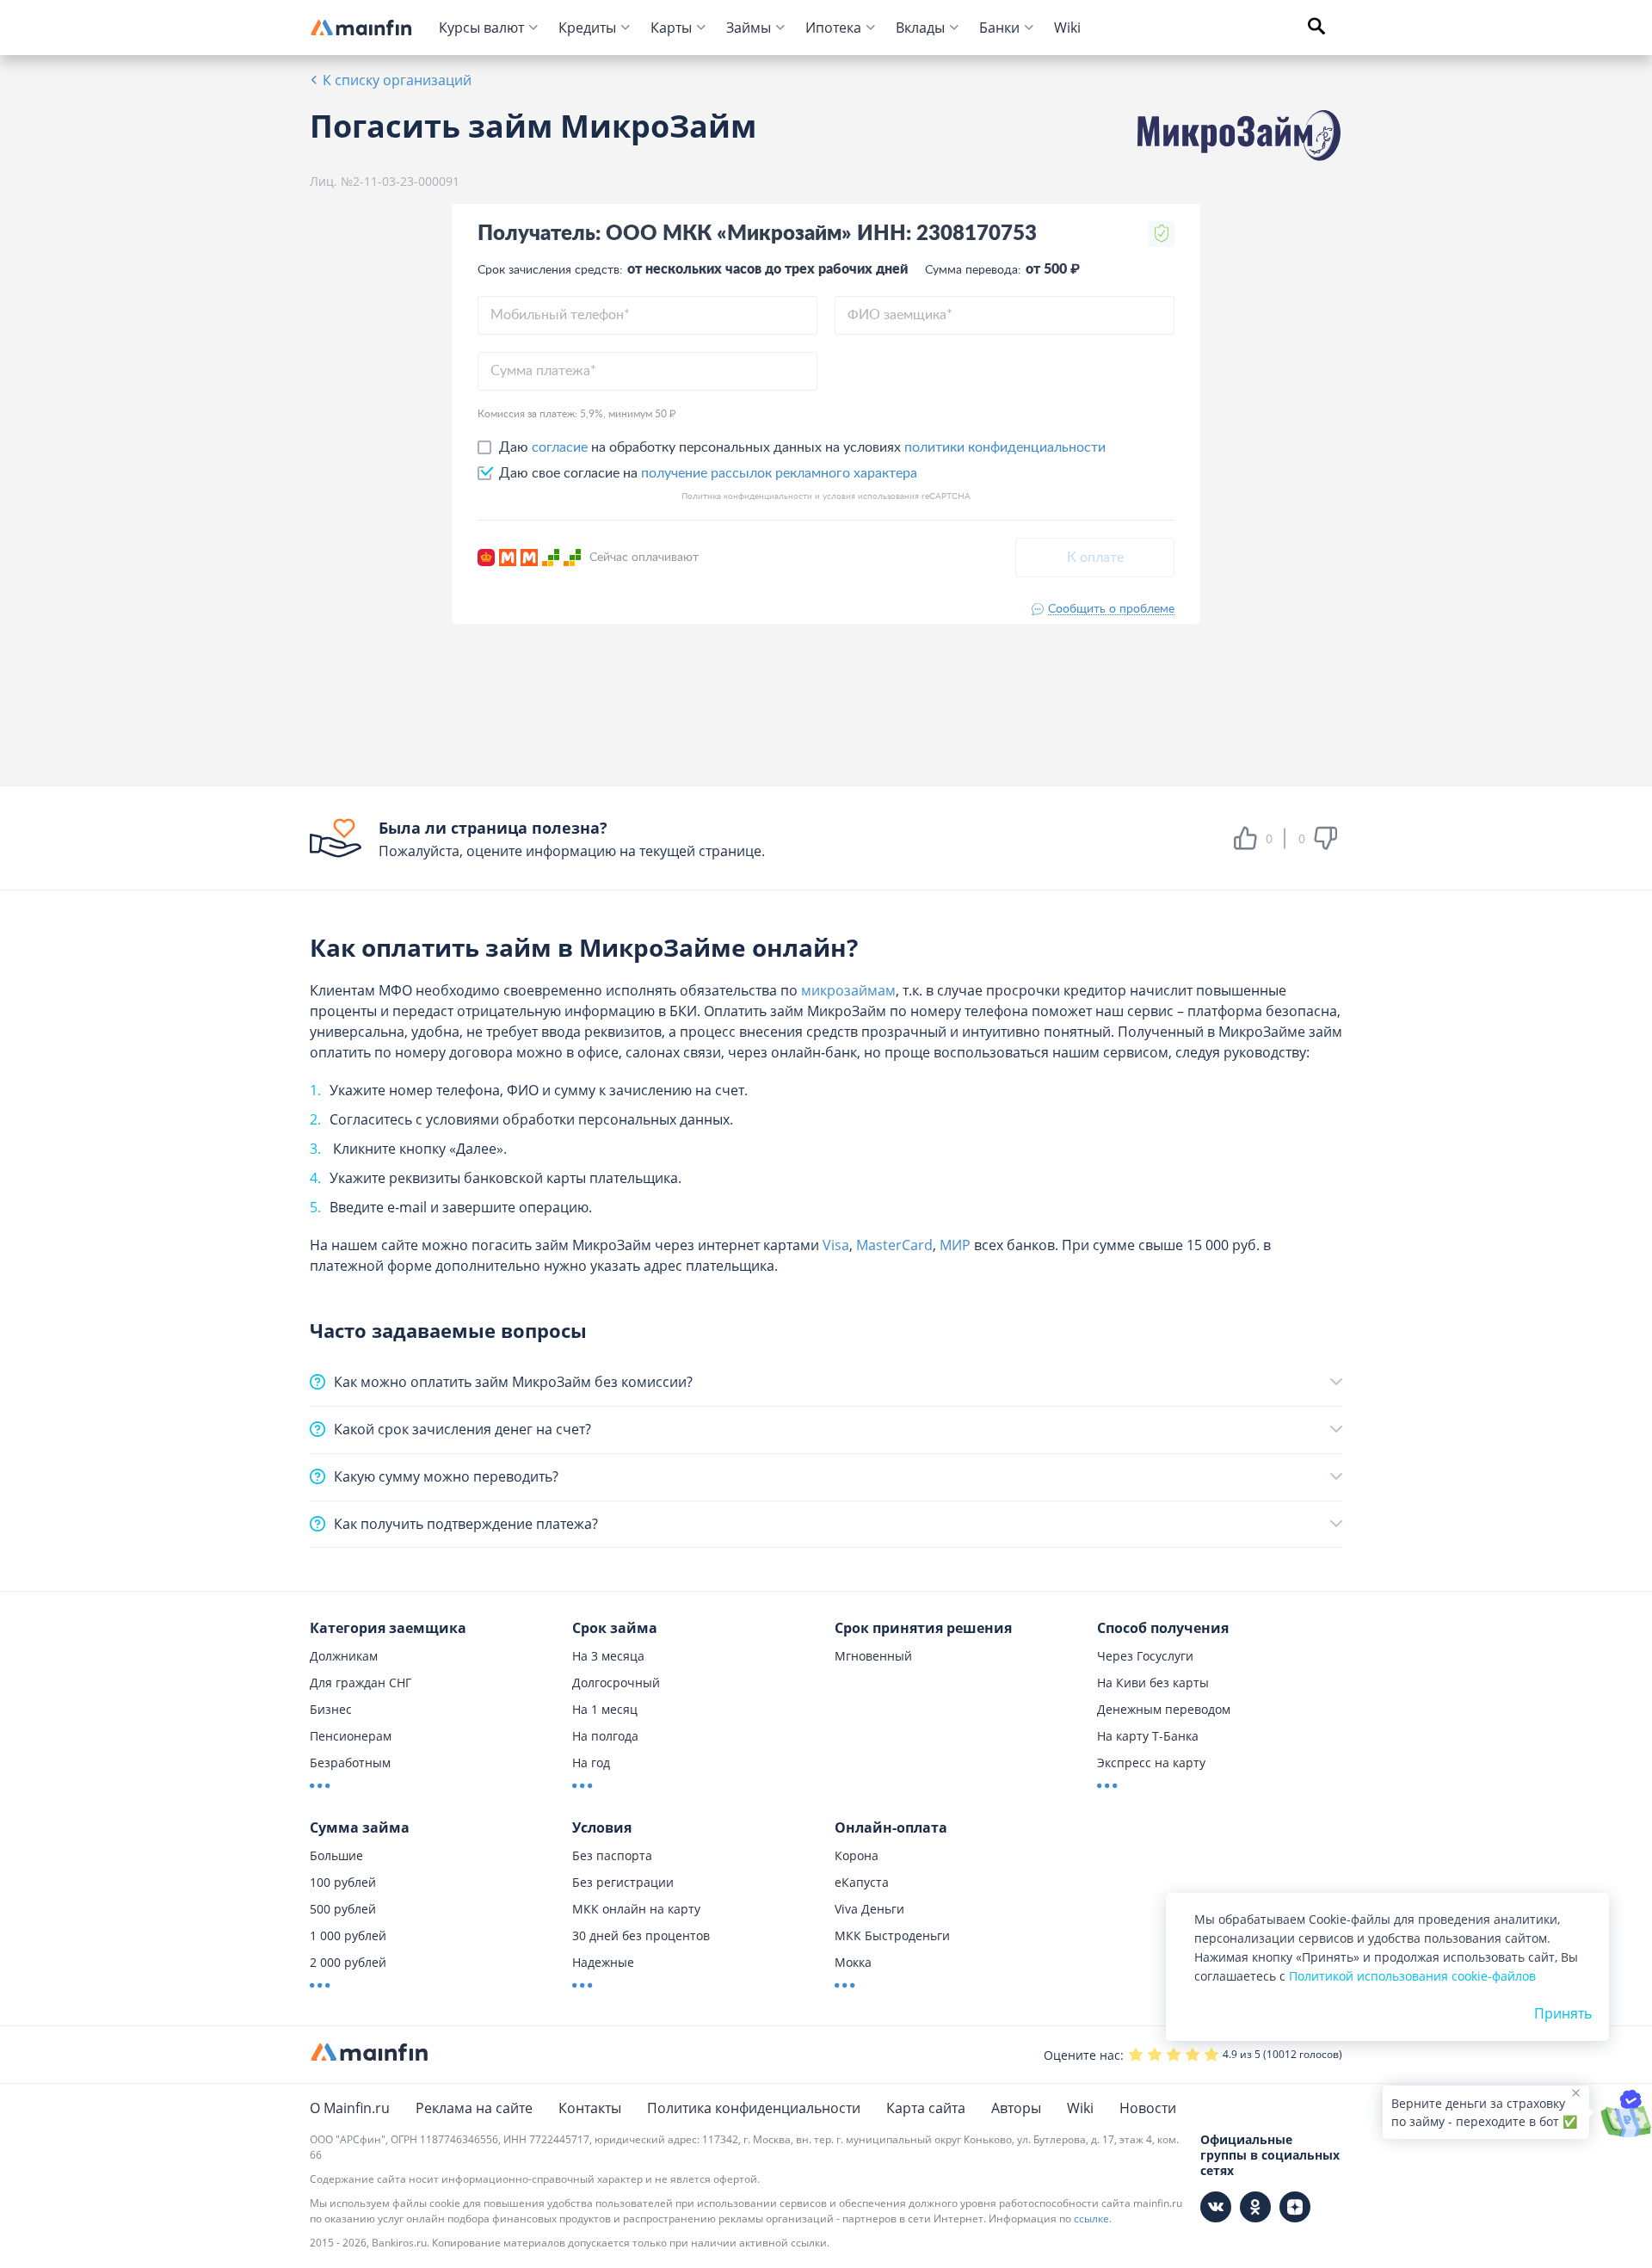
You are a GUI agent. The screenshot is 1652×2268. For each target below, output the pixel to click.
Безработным (350, 1763)
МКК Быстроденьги (892, 1935)
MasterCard (894, 1245)
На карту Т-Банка (1148, 1736)
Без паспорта (612, 1855)
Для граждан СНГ (361, 1683)
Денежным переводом (1164, 1709)
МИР (955, 1245)
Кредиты (587, 28)
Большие (336, 1855)
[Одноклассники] (1255, 2207)
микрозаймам (848, 990)
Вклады (920, 28)
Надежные (603, 1962)
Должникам (344, 1656)
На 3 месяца (608, 1656)
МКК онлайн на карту (636, 1909)
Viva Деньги (869, 1909)
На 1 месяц (605, 1709)
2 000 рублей (348, 1962)
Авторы (1016, 2108)
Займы (749, 28)
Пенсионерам (351, 1736)
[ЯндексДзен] (1295, 2207)
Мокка (853, 1962)
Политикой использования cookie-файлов (1412, 1976)
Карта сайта (926, 2108)
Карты (671, 28)
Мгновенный (873, 1656)
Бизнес (331, 1709)
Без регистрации (623, 1882)
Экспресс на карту (1151, 1763)
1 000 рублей (348, 1935)
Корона (857, 1855)
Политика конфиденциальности (754, 2108)
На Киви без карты (1153, 1683)
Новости (1148, 2108)
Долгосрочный (616, 1683)
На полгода (605, 1736)
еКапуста (862, 1882)
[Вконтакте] (1216, 2207)
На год (591, 1763)
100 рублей (343, 1882)
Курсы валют (481, 28)
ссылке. (1093, 2219)
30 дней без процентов (641, 1935)
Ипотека (833, 28)
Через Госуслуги (1145, 1656)
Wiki (1067, 28)
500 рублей (343, 1909)
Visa (836, 1245)
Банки (999, 28)
